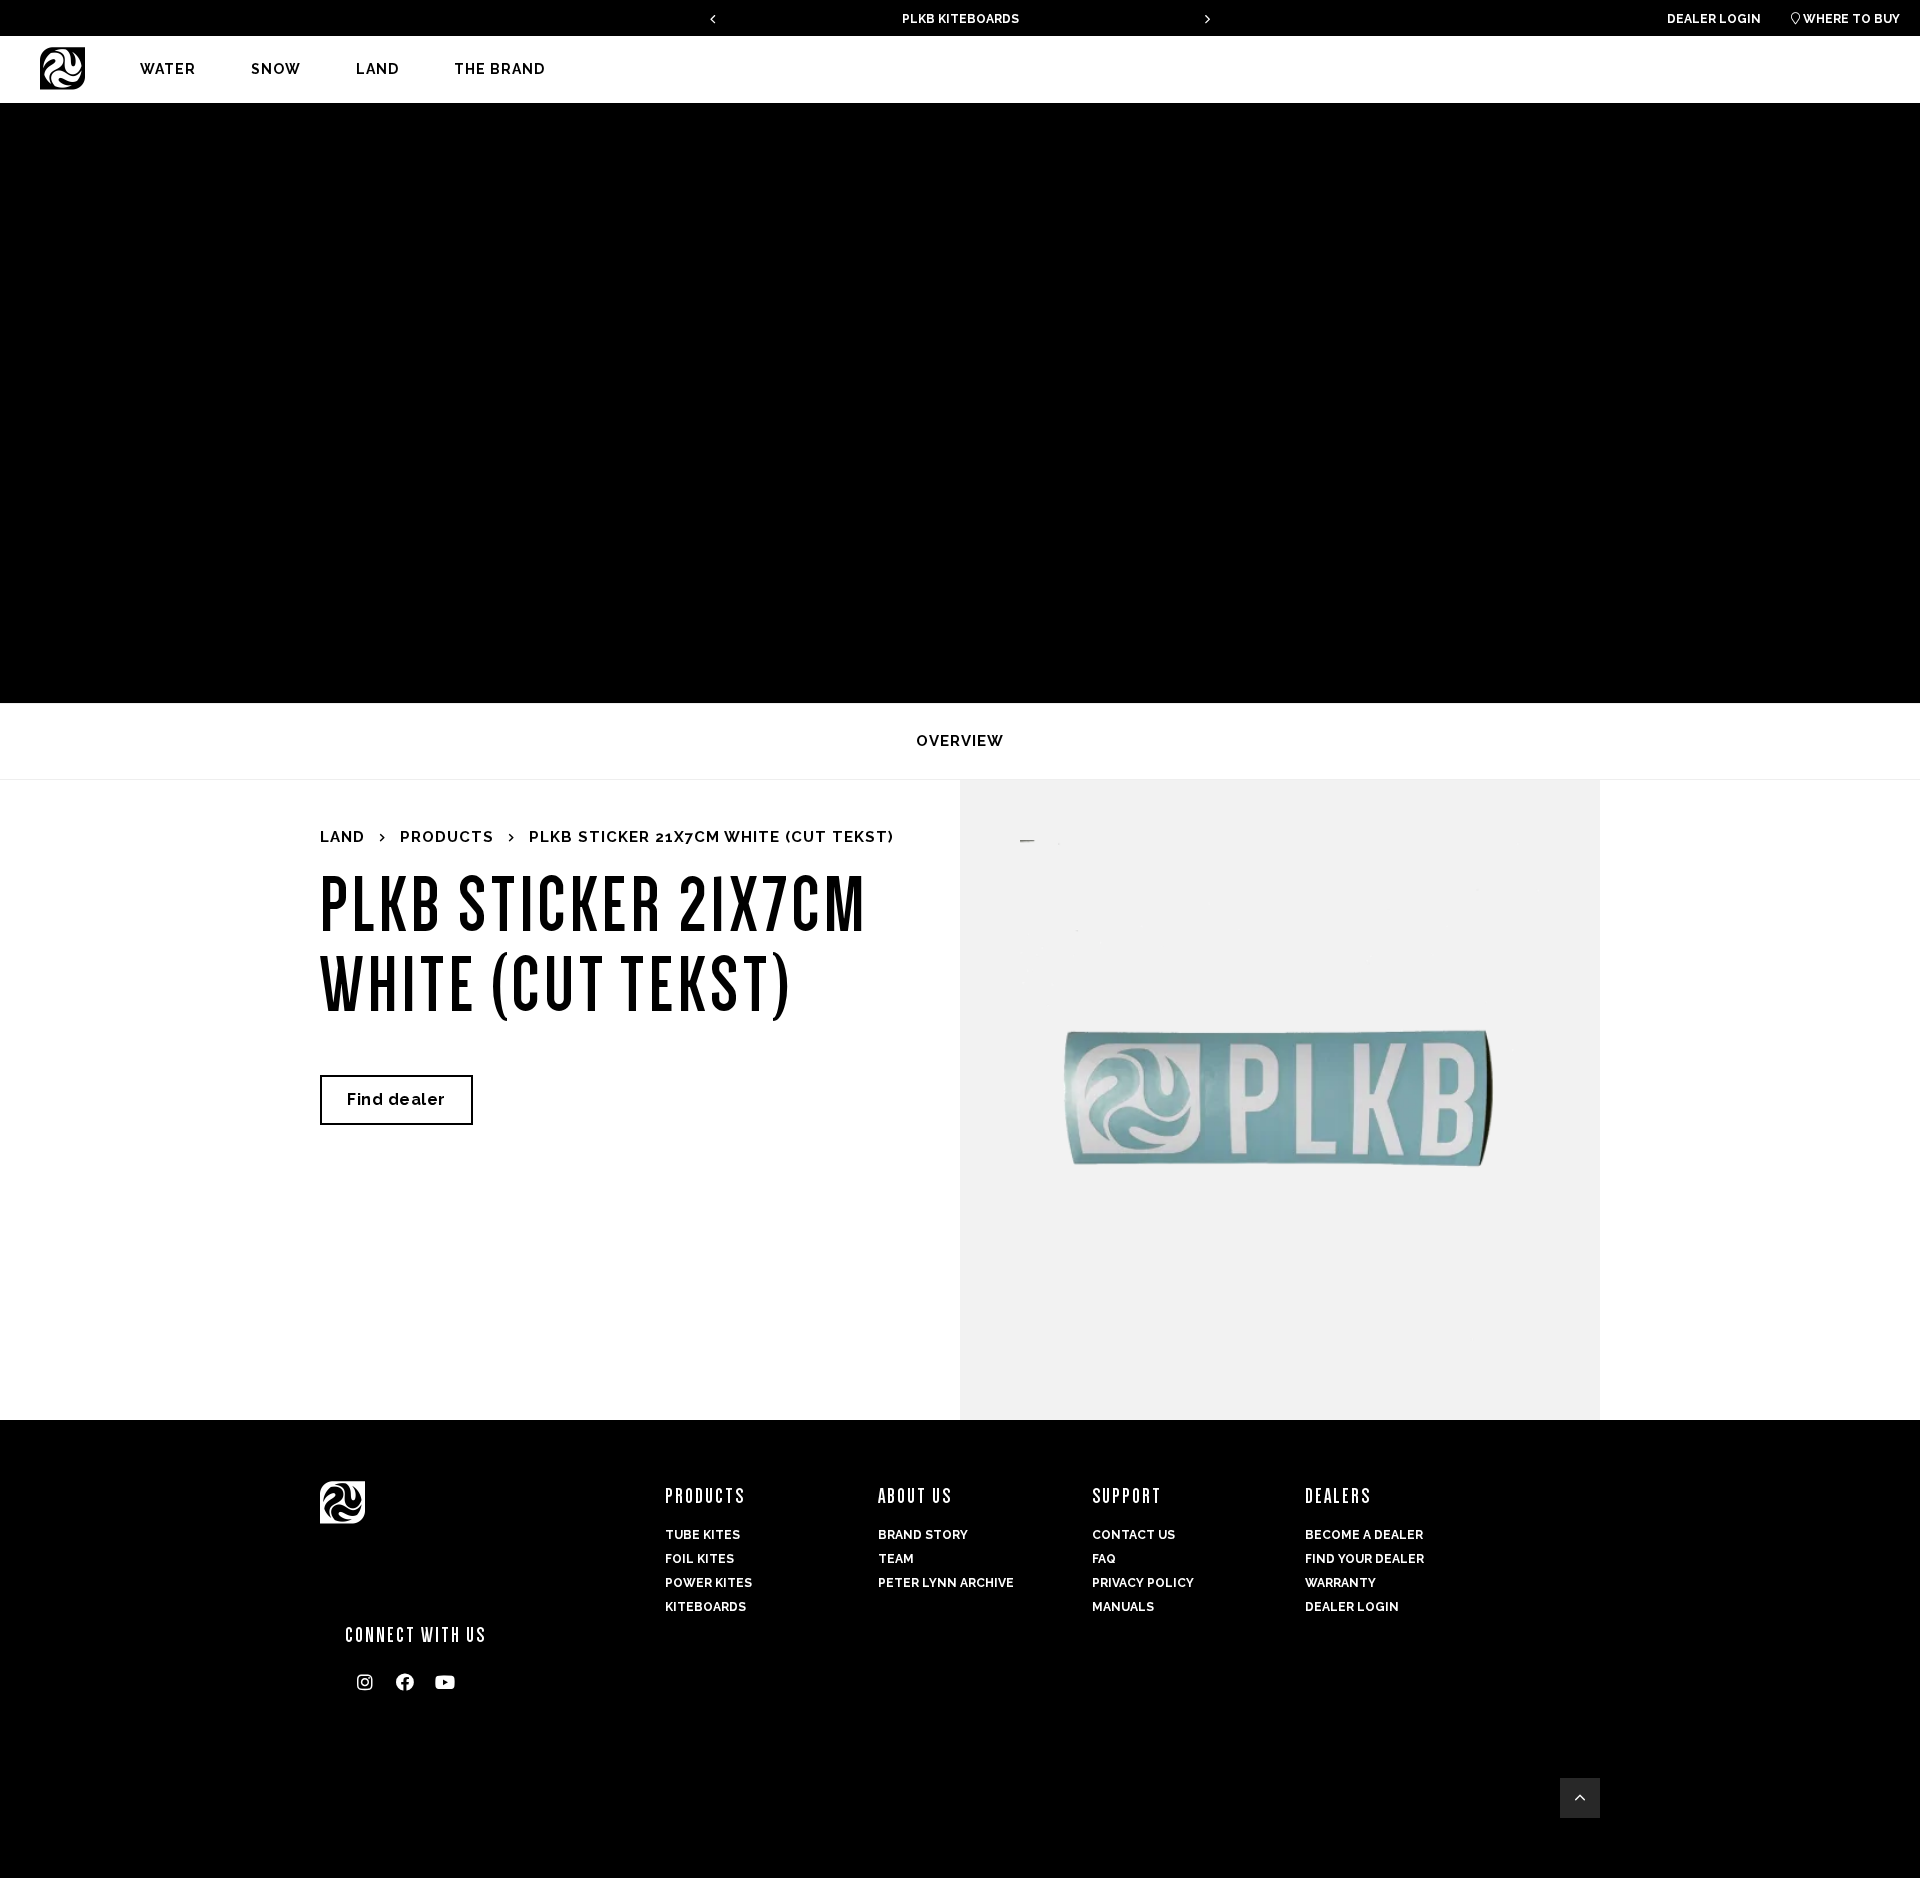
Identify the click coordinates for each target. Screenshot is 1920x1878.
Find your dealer (1364, 1559)
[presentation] (712, 18)
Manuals (1123, 1607)
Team (896, 1559)
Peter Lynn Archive (946, 1583)
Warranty (1340, 1583)
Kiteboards (705, 1607)
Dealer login (1714, 19)
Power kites (708, 1583)
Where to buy (1845, 19)
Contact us (1133, 1535)
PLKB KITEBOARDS (960, 19)
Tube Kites (702, 1535)
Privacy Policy (1143, 1583)
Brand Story (923, 1535)
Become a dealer (1364, 1535)
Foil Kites (699, 1559)
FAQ (1104, 1559)
